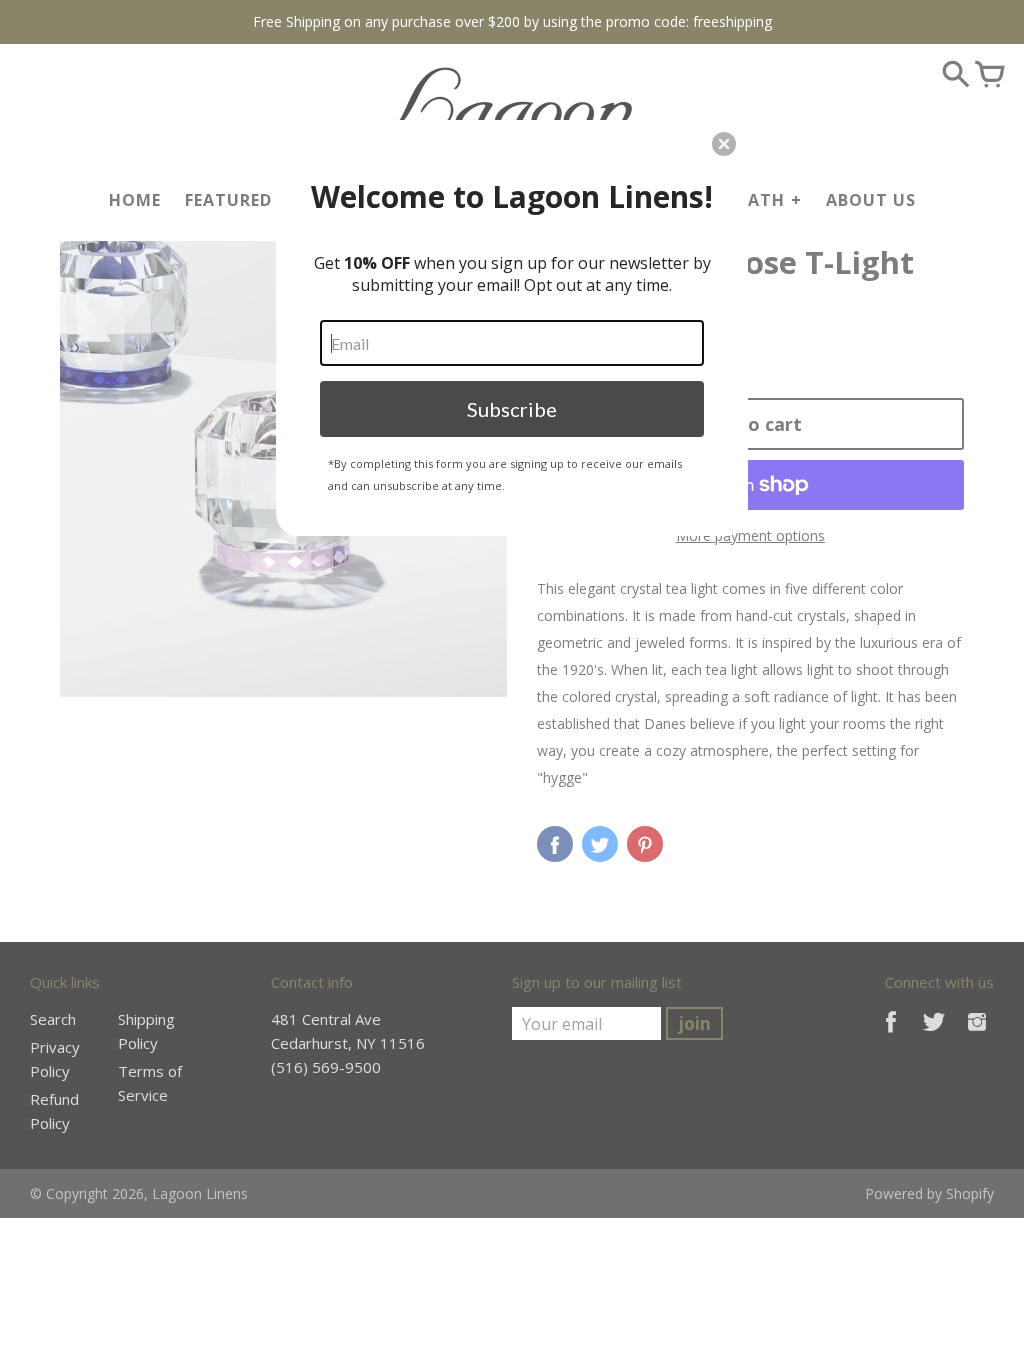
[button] (724, 144)
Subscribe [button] (512, 409)
